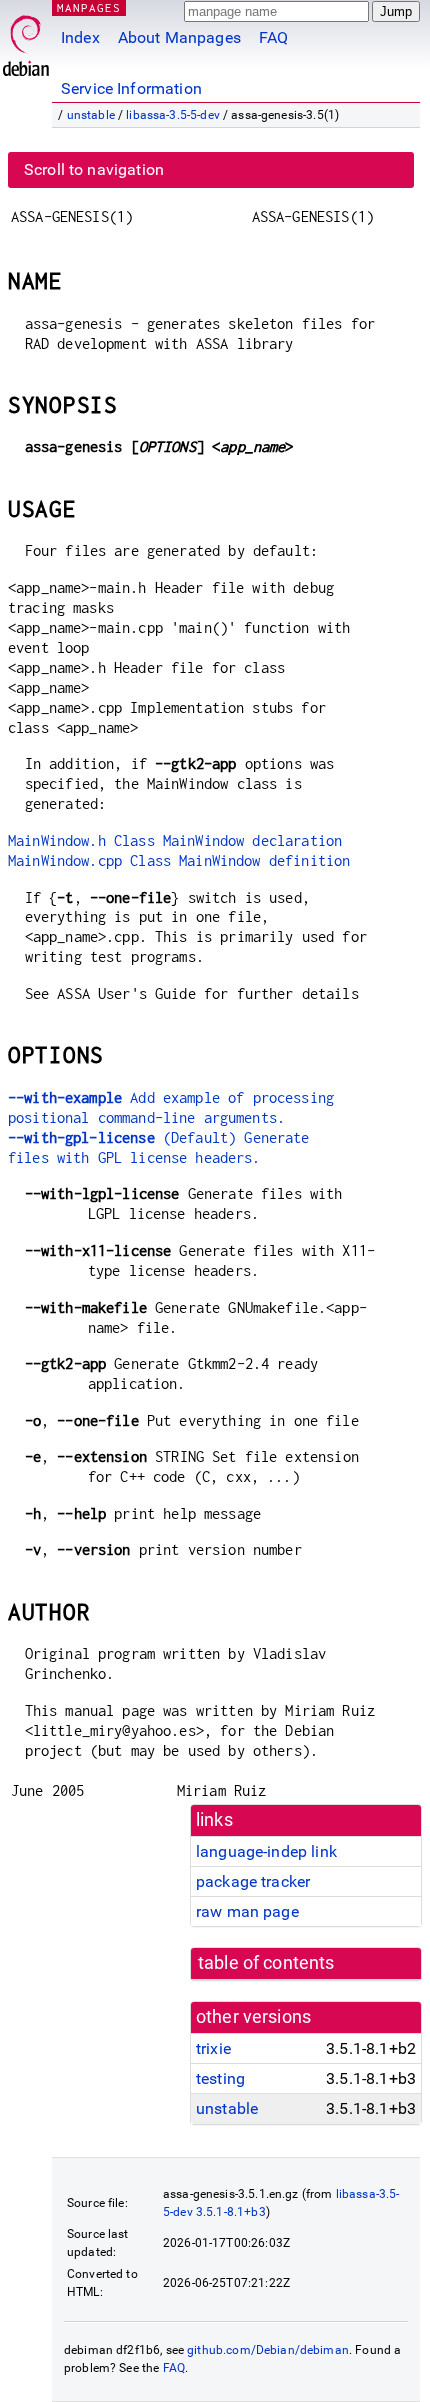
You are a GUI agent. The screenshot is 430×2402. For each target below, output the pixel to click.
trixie (213, 2048)
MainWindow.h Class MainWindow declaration (175, 840)
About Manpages (179, 37)
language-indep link (266, 1851)
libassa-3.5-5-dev (173, 115)
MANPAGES (89, 7)
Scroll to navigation (94, 169)
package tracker (253, 1881)
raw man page (247, 1911)
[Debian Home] (26, 40)
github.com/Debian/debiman (268, 2350)
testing (220, 2078)
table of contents (266, 1963)
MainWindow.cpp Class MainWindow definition (179, 860)
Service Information (131, 88)
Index (80, 37)
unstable (91, 115)
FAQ (273, 37)
